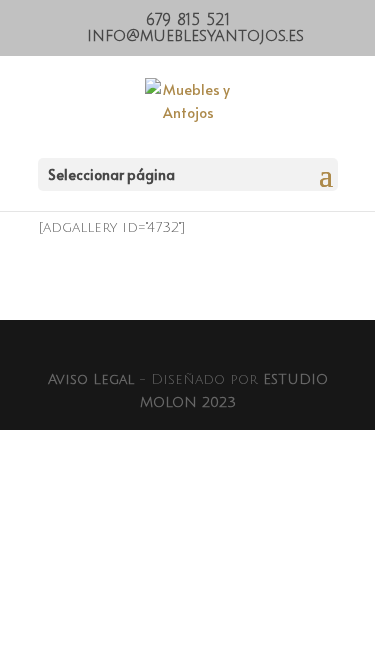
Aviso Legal (91, 379)
